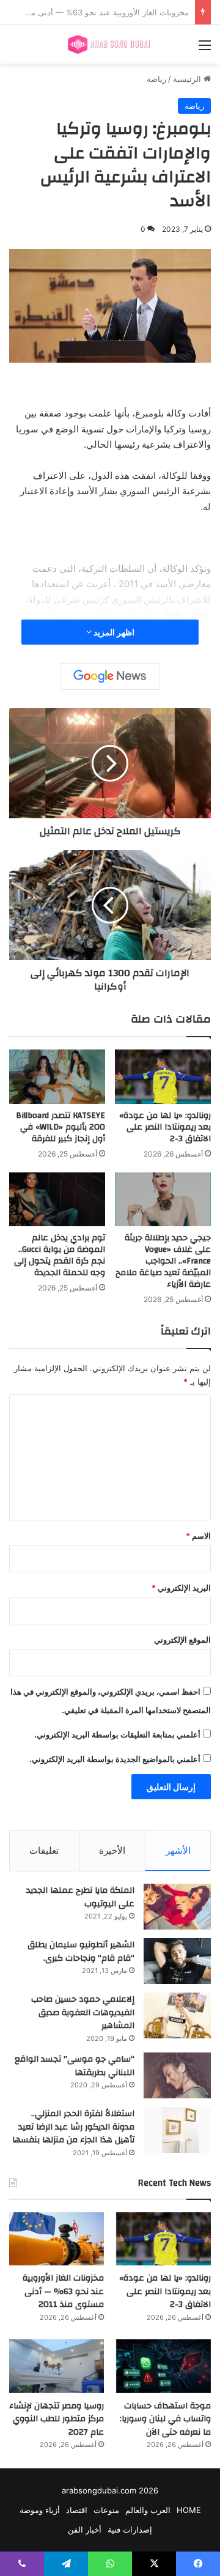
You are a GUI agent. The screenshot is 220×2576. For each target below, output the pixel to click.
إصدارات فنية (130, 2530)
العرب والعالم (148, 2510)
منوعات (106, 2510)
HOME (189, 2510)
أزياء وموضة (40, 2510)
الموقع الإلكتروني (182, 1640)
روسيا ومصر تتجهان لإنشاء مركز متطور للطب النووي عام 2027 (57, 2419)
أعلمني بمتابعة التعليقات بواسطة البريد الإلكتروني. (117, 1734)
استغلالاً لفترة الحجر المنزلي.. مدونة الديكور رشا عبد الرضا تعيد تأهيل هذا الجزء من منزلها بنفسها (73, 2127)
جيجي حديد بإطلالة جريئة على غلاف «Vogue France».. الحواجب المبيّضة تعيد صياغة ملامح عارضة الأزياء (163, 1261)
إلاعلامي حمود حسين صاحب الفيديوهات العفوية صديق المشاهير (83, 2012)
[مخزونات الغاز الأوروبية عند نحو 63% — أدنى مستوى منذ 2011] (57, 2239)
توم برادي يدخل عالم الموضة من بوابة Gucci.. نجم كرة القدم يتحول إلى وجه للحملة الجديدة (60, 1255)
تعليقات (44, 1850)
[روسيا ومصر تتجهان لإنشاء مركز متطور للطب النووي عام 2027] (57, 2366)
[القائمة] (205, 49)
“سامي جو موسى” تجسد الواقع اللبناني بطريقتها (75, 2066)
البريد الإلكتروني (181, 1588)
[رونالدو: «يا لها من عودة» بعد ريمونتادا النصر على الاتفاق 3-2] (163, 1077)
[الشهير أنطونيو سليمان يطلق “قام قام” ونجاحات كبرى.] (177, 1961)
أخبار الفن (85, 2530)
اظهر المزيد (113, 632)
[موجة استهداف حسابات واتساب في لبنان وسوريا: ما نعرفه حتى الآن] (163, 2366)
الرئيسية (188, 79)
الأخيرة (112, 1850)
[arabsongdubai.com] (110, 44)
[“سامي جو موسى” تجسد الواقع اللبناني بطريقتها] (177, 2075)
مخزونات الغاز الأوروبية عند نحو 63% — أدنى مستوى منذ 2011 (63, 2291)
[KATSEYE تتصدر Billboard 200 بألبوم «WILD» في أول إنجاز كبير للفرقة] (57, 1077)
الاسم (198, 1536)
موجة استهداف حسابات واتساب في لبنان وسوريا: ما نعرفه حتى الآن (165, 2419)
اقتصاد (77, 2510)
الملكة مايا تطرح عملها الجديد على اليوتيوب (80, 1897)
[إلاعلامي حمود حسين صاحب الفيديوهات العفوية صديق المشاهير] (177, 2015)
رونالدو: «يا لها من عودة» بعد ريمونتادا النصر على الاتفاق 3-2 (165, 1127)
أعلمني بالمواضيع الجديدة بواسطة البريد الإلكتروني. (115, 1759)
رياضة (156, 79)
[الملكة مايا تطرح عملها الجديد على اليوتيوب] (177, 1907)
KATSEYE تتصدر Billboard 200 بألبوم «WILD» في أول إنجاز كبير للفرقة (61, 1127)
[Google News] (110, 676)
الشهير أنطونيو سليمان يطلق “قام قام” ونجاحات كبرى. (81, 1952)
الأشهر (178, 1850)
